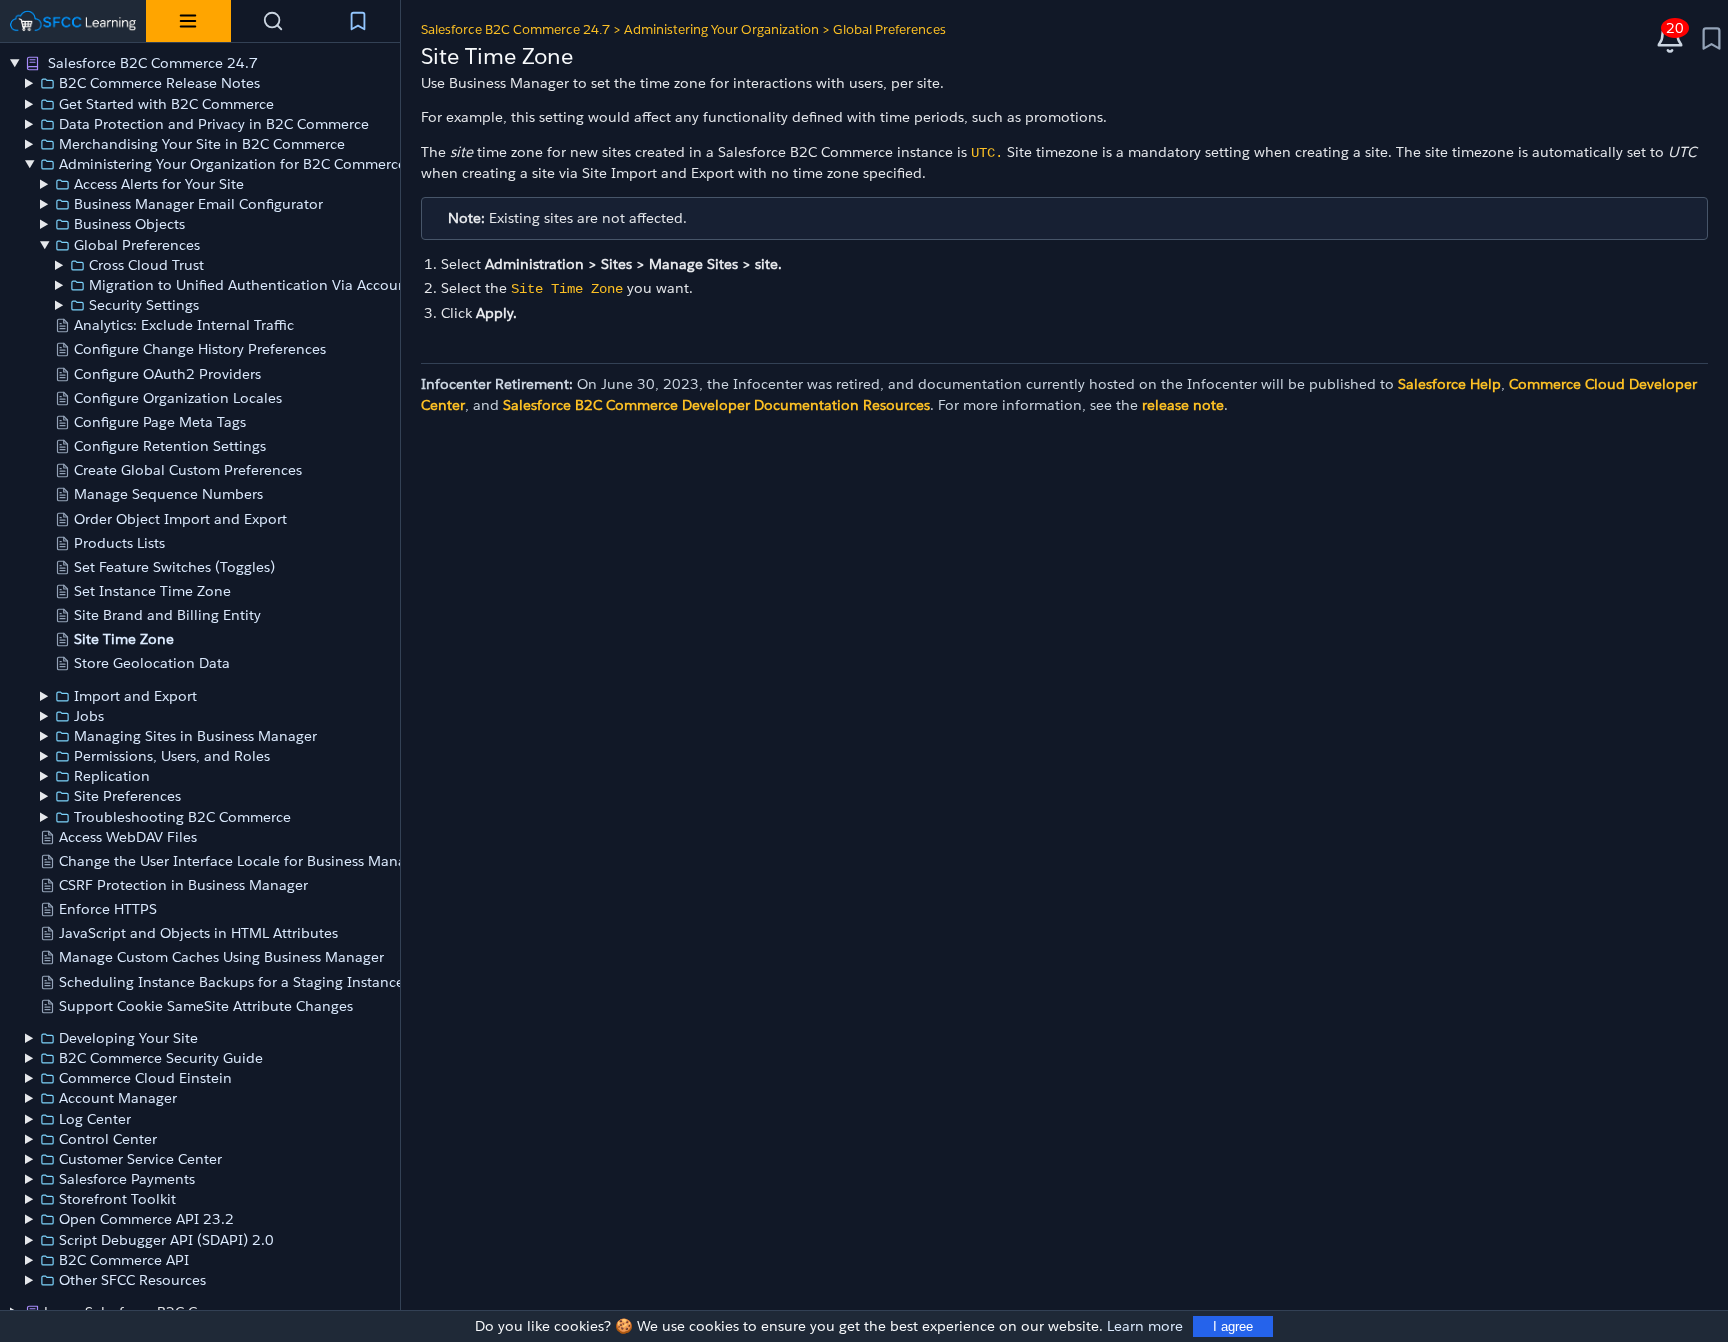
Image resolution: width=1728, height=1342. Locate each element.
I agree (1233, 1326)
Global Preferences (137, 245)
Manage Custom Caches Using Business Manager (221, 957)
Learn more (1145, 1326)
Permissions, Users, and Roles (172, 756)
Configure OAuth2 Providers (167, 374)
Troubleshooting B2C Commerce (182, 817)
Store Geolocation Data (152, 663)
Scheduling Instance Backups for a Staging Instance (231, 982)
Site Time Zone (124, 639)
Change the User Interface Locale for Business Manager (243, 861)
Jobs (89, 716)
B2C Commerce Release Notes (159, 83)
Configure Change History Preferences (200, 349)
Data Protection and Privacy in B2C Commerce (214, 124)
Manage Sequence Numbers (168, 494)
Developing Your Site (128, 1038)
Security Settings (144, 305)
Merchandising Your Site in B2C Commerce (202, 144)
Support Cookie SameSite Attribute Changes (206, 1006)
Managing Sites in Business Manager (195, 736)
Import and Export (135, 696)
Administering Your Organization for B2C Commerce (232, 164)
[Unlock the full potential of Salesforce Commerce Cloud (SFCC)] (73, 21)
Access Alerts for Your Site (159, 184)
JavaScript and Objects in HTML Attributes (198, 933)
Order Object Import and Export (180, 519)
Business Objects (129, 224)
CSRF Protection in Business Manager (183, 885)
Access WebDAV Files (128, 837)
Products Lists (119, 543)
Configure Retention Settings (170, 446)
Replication (112, 776)
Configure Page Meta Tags (160, 422)
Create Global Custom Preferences (188, 470)
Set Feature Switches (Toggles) (174, 567)
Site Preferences (127, 796)
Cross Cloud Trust (146, 265)
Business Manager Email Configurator (198, 204)
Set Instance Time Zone (152, 591)
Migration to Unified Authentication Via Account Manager (282, 285)
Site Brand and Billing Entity (167, 615)
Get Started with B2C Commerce (166, 104)
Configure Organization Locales (178, 398)
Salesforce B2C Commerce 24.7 (151, 63)
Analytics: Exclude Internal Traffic (184, 325)
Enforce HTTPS (108, 909)
